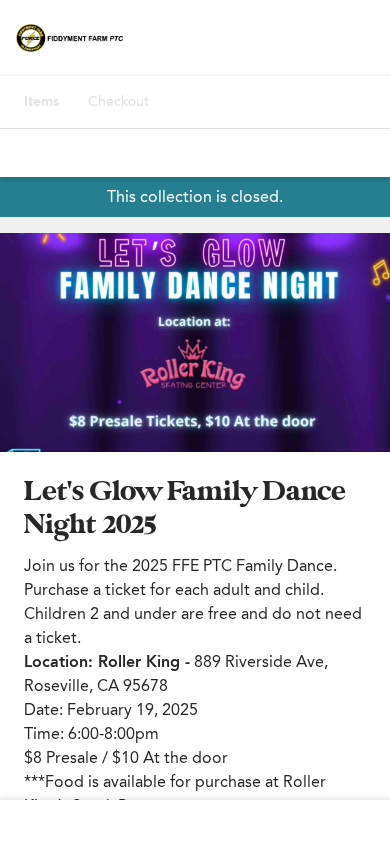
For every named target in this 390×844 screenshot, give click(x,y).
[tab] (41, 102)
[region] (195, 342)
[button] (195, 342)
